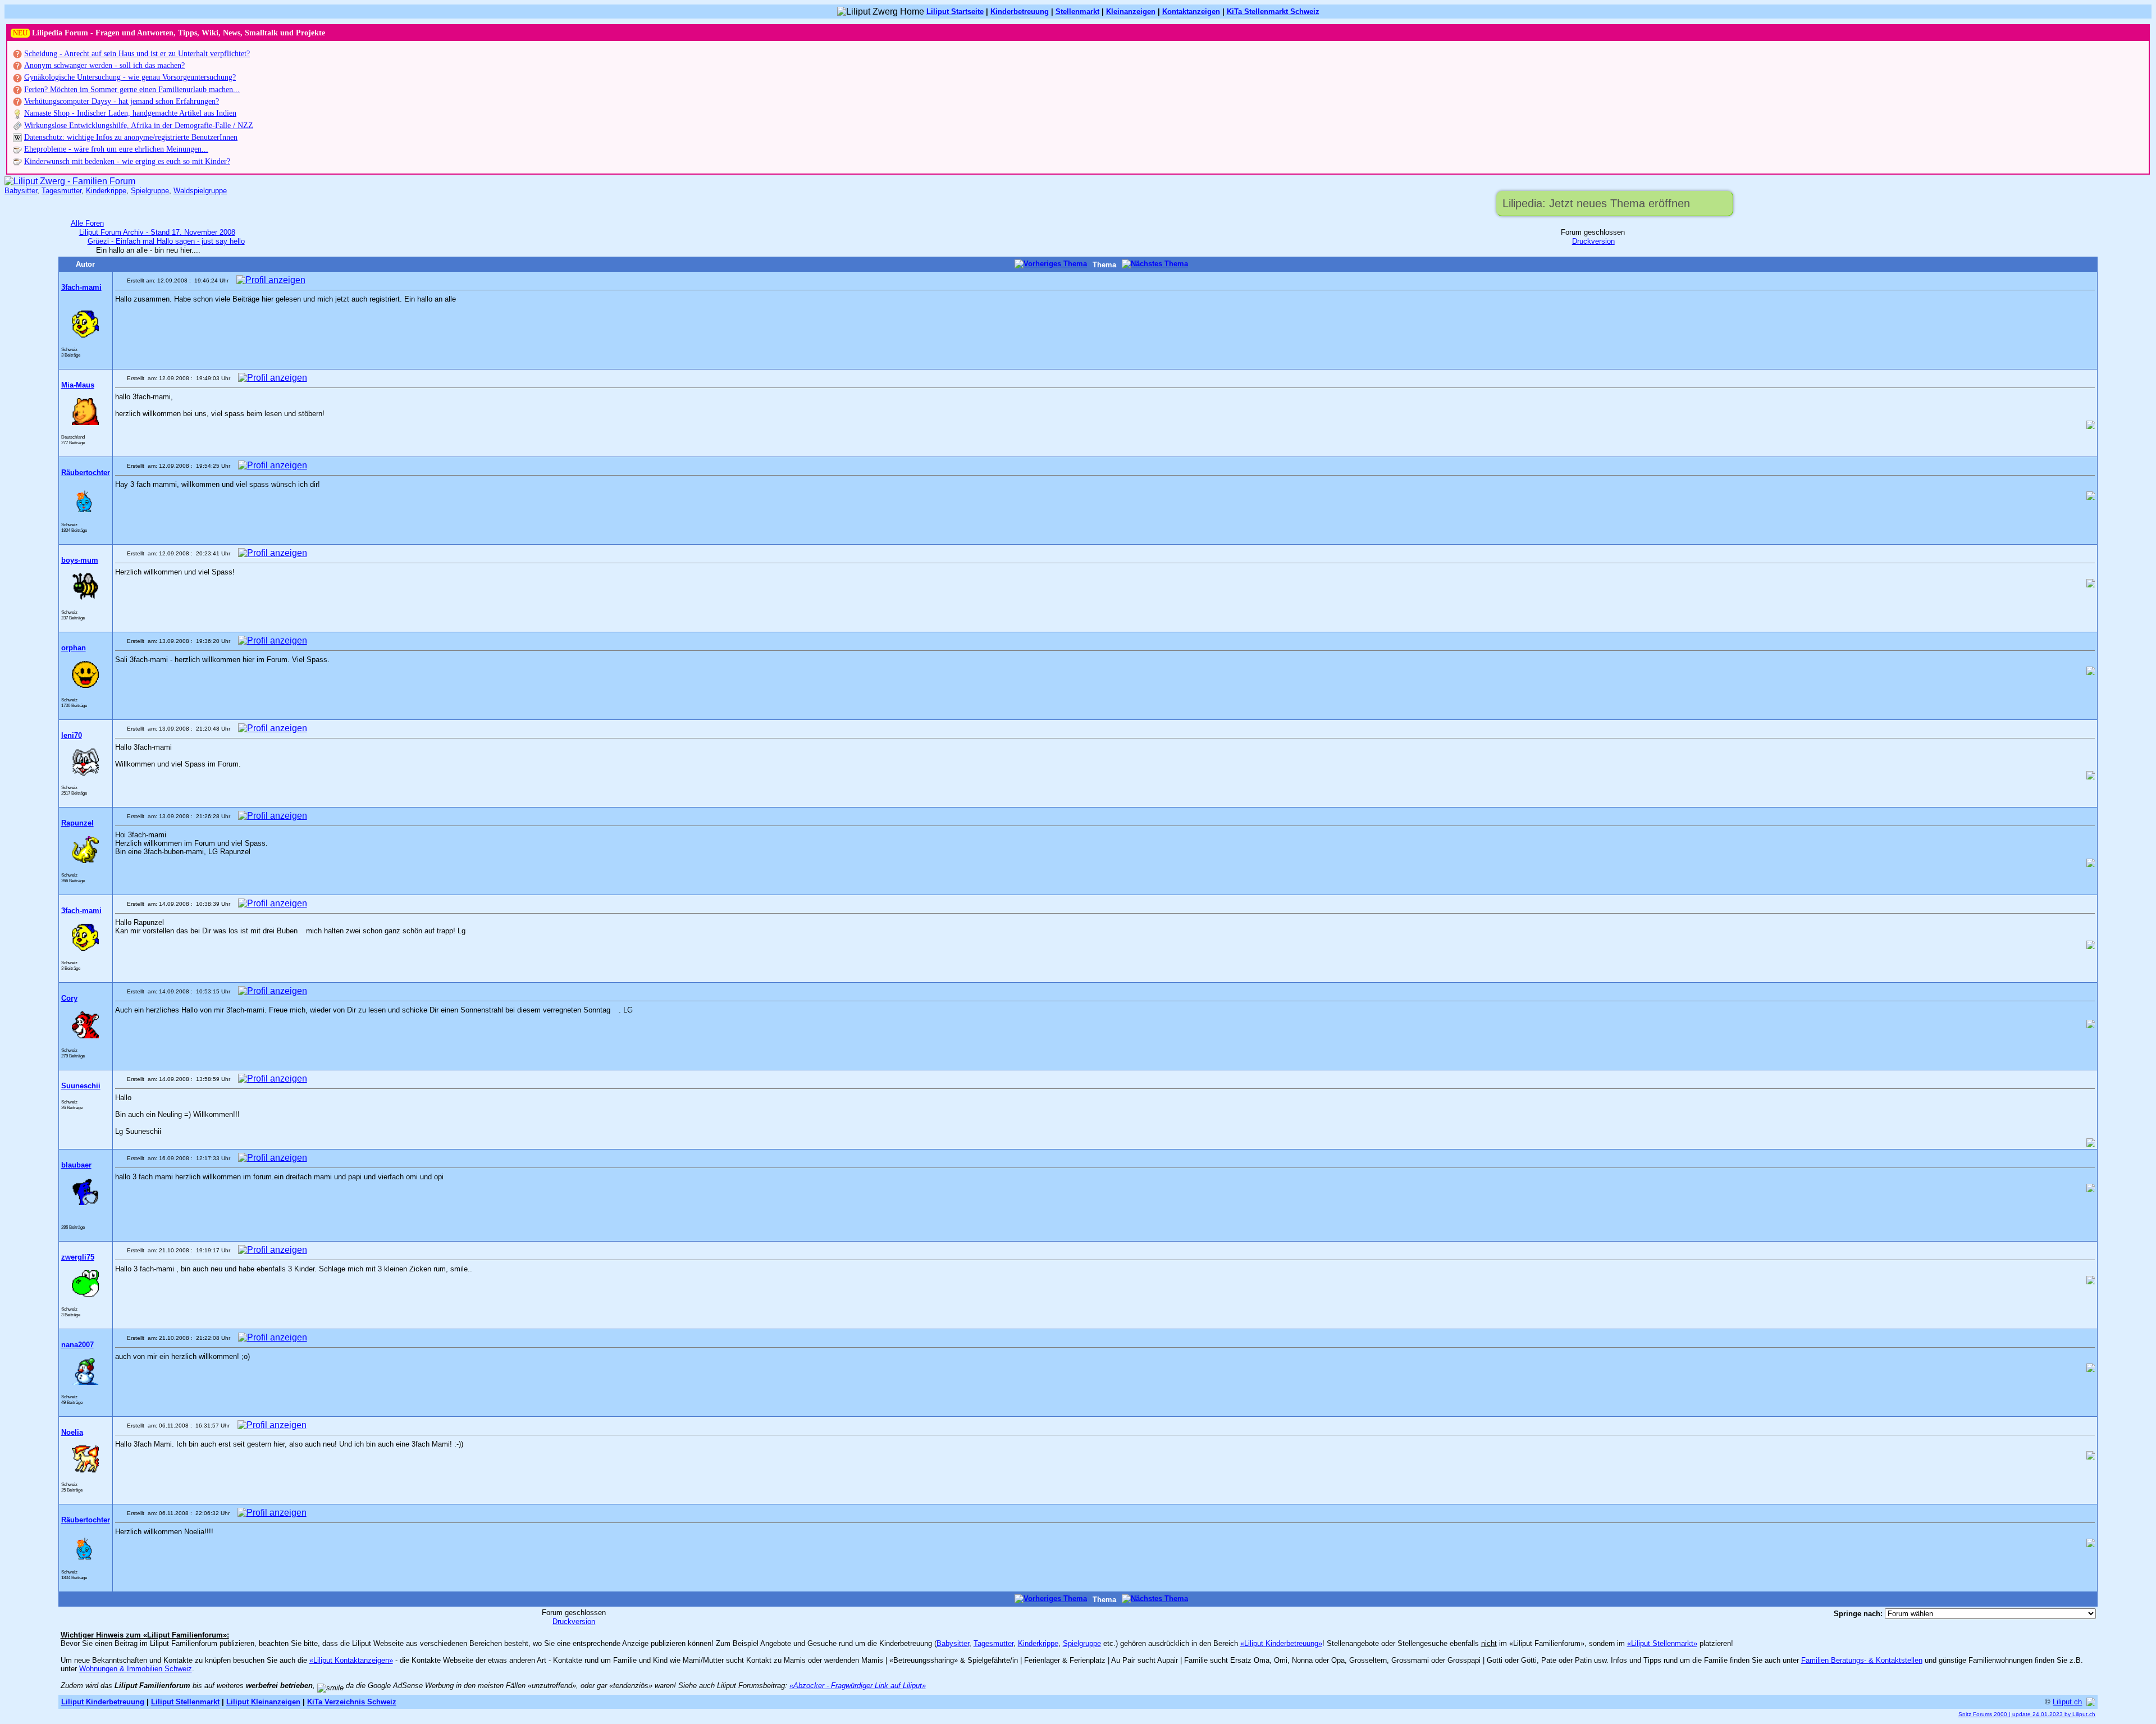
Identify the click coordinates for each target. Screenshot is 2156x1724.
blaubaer (76, 1165)
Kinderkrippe (106, 191)
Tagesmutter (61, 191)
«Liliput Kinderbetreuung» (1281, 1643)
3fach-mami (81, 287)
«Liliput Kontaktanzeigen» (351, 1660)
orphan (74, 648)
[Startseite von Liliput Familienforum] (70, 181)
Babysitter (21, 191)
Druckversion (1593, 241)
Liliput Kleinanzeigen (263, 1702)
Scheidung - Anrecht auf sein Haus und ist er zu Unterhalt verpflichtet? (137, 54)
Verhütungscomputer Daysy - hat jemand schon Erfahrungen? (122, 101)
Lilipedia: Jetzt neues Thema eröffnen (1596, 203)
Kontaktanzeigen (1191, 12)
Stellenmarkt (1077, 12)
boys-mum (80, 560)
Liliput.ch (2067, 1702)
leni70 (72, 735)
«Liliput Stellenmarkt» (1662, 1643)
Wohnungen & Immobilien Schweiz (136, 1669)
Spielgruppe (150, 191)
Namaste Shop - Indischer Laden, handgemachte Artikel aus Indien (130, 113)
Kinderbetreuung (1020, 12)
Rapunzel (77, 823)
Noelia (72, 1432)
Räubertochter (86, 473)
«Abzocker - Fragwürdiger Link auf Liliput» (858, 1686)
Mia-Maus (78, 385)
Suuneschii (81, 1086)
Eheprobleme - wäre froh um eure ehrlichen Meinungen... (116, 149)
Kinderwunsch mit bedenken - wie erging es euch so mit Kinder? (127, 161)
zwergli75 (78, 1257)
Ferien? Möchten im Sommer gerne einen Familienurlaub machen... (132, 90)
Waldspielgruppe (200, 191)
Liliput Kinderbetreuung (103, 1702)
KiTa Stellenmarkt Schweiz (1273, 12)
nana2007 (77, 1345)
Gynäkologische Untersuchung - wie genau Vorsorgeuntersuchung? (130, 77)
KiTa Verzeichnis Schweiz (352, 1702)
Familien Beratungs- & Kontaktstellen (1862, 1660)
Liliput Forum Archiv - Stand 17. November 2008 (157, 232)
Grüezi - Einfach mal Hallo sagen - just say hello (166, 241)
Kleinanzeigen (1131, 12)
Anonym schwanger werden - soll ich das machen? (104, 65)
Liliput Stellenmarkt (185, 1702)
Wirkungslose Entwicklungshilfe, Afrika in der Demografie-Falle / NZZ (139, 126)
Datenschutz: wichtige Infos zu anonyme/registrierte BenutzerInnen (131, 137)
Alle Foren (87, 223)
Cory (69, 998)
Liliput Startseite (955, 12)
